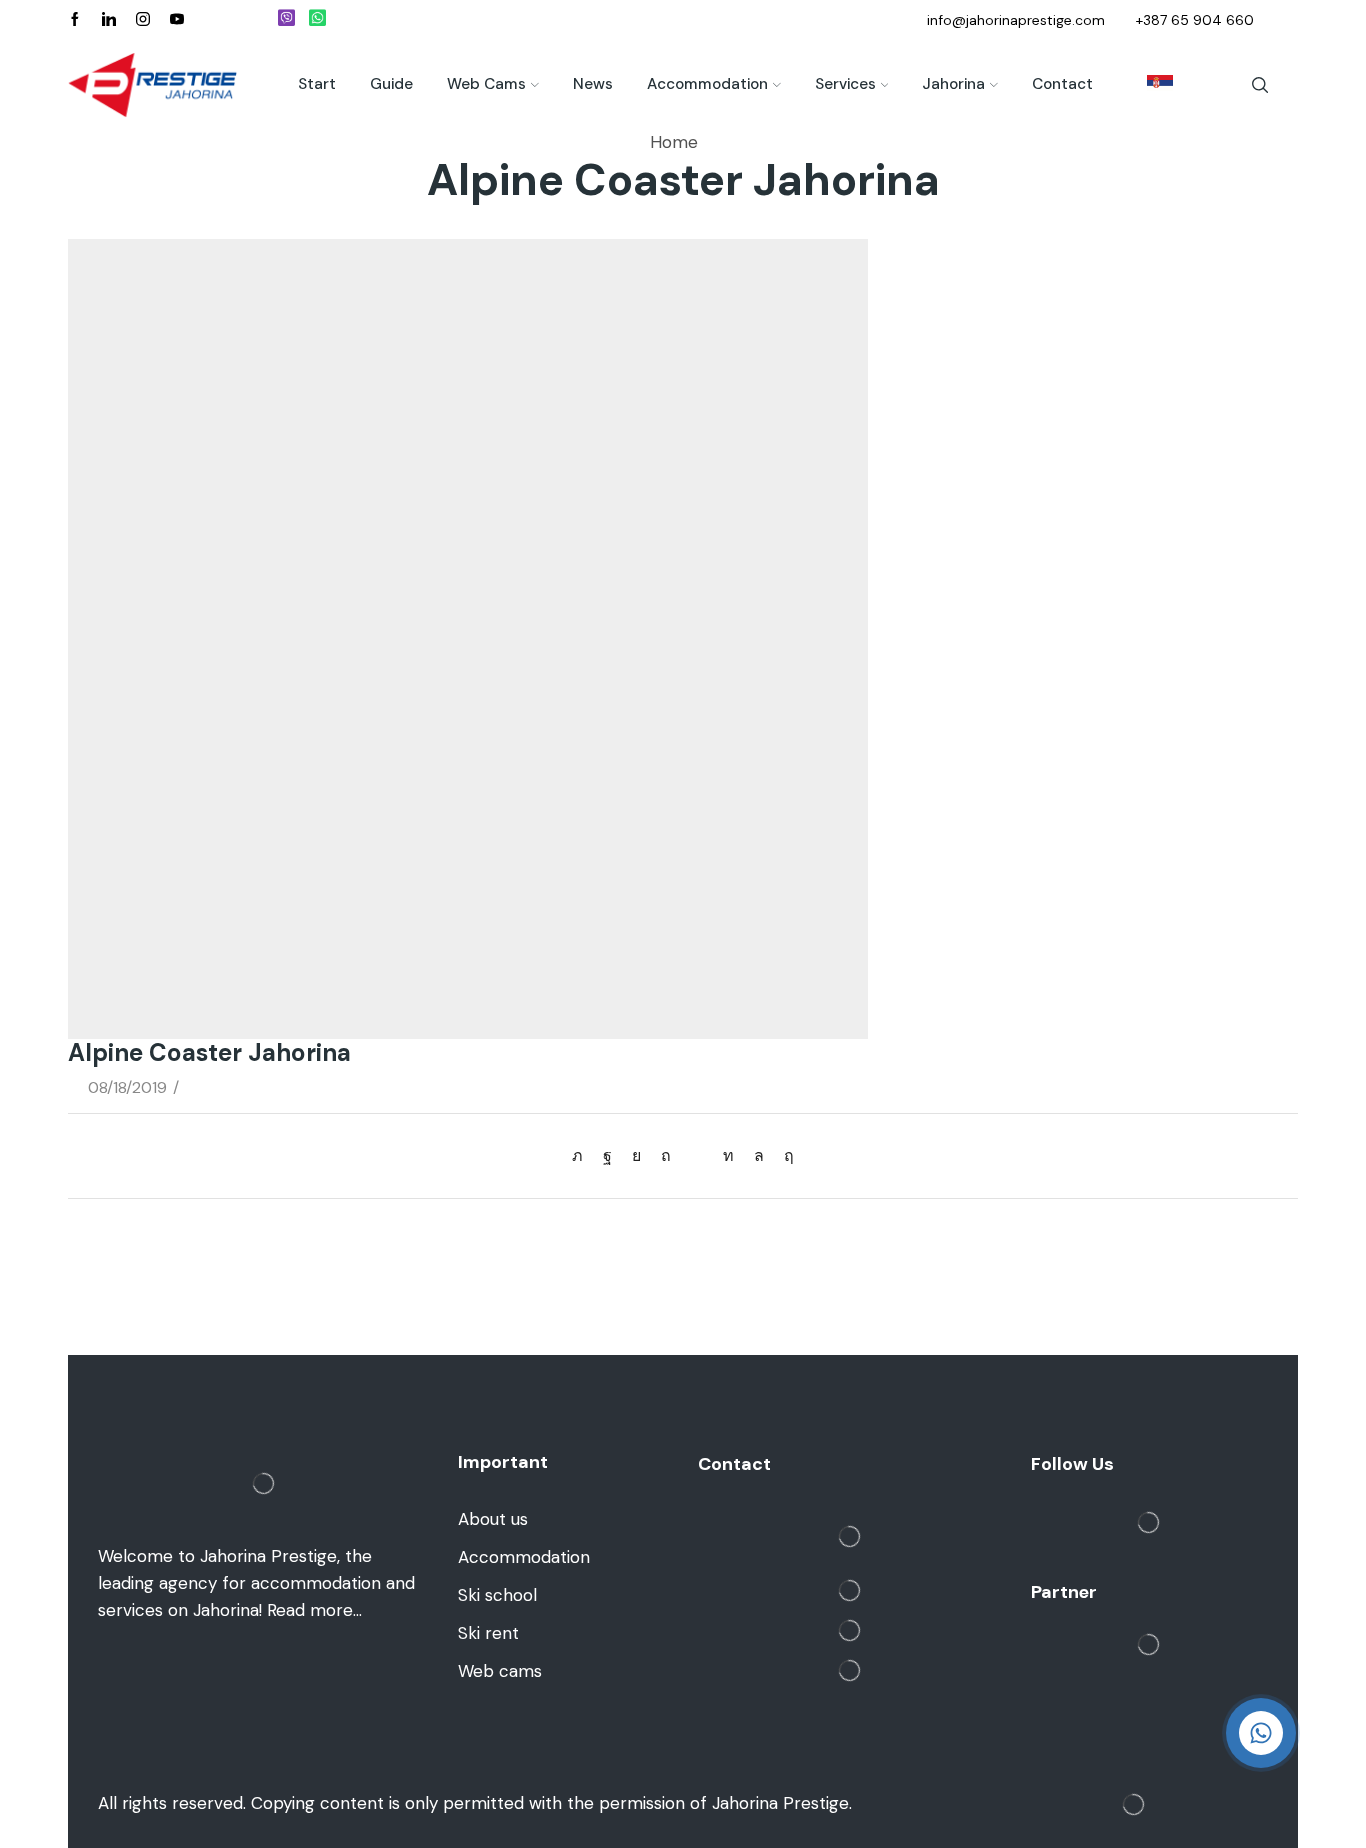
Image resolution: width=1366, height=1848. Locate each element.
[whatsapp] (759, 1155)
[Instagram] (143, 20)
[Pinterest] (666, 1155)
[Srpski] (1150, 85)
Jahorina (953, 84)
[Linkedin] (109, 20)
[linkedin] (728, 1155)
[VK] (636, 1155)
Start (317, 84)
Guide (391, 84)
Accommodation (707, 84)
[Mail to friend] (697, 1155)
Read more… (314, 1610)
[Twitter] (582, 1155)
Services (845, 84)
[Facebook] (75, 20)
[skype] (784, 1155)
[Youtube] (177, 20)
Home (674, 142)
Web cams (486, 84)
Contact (1062, 84)
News (593, 84)
